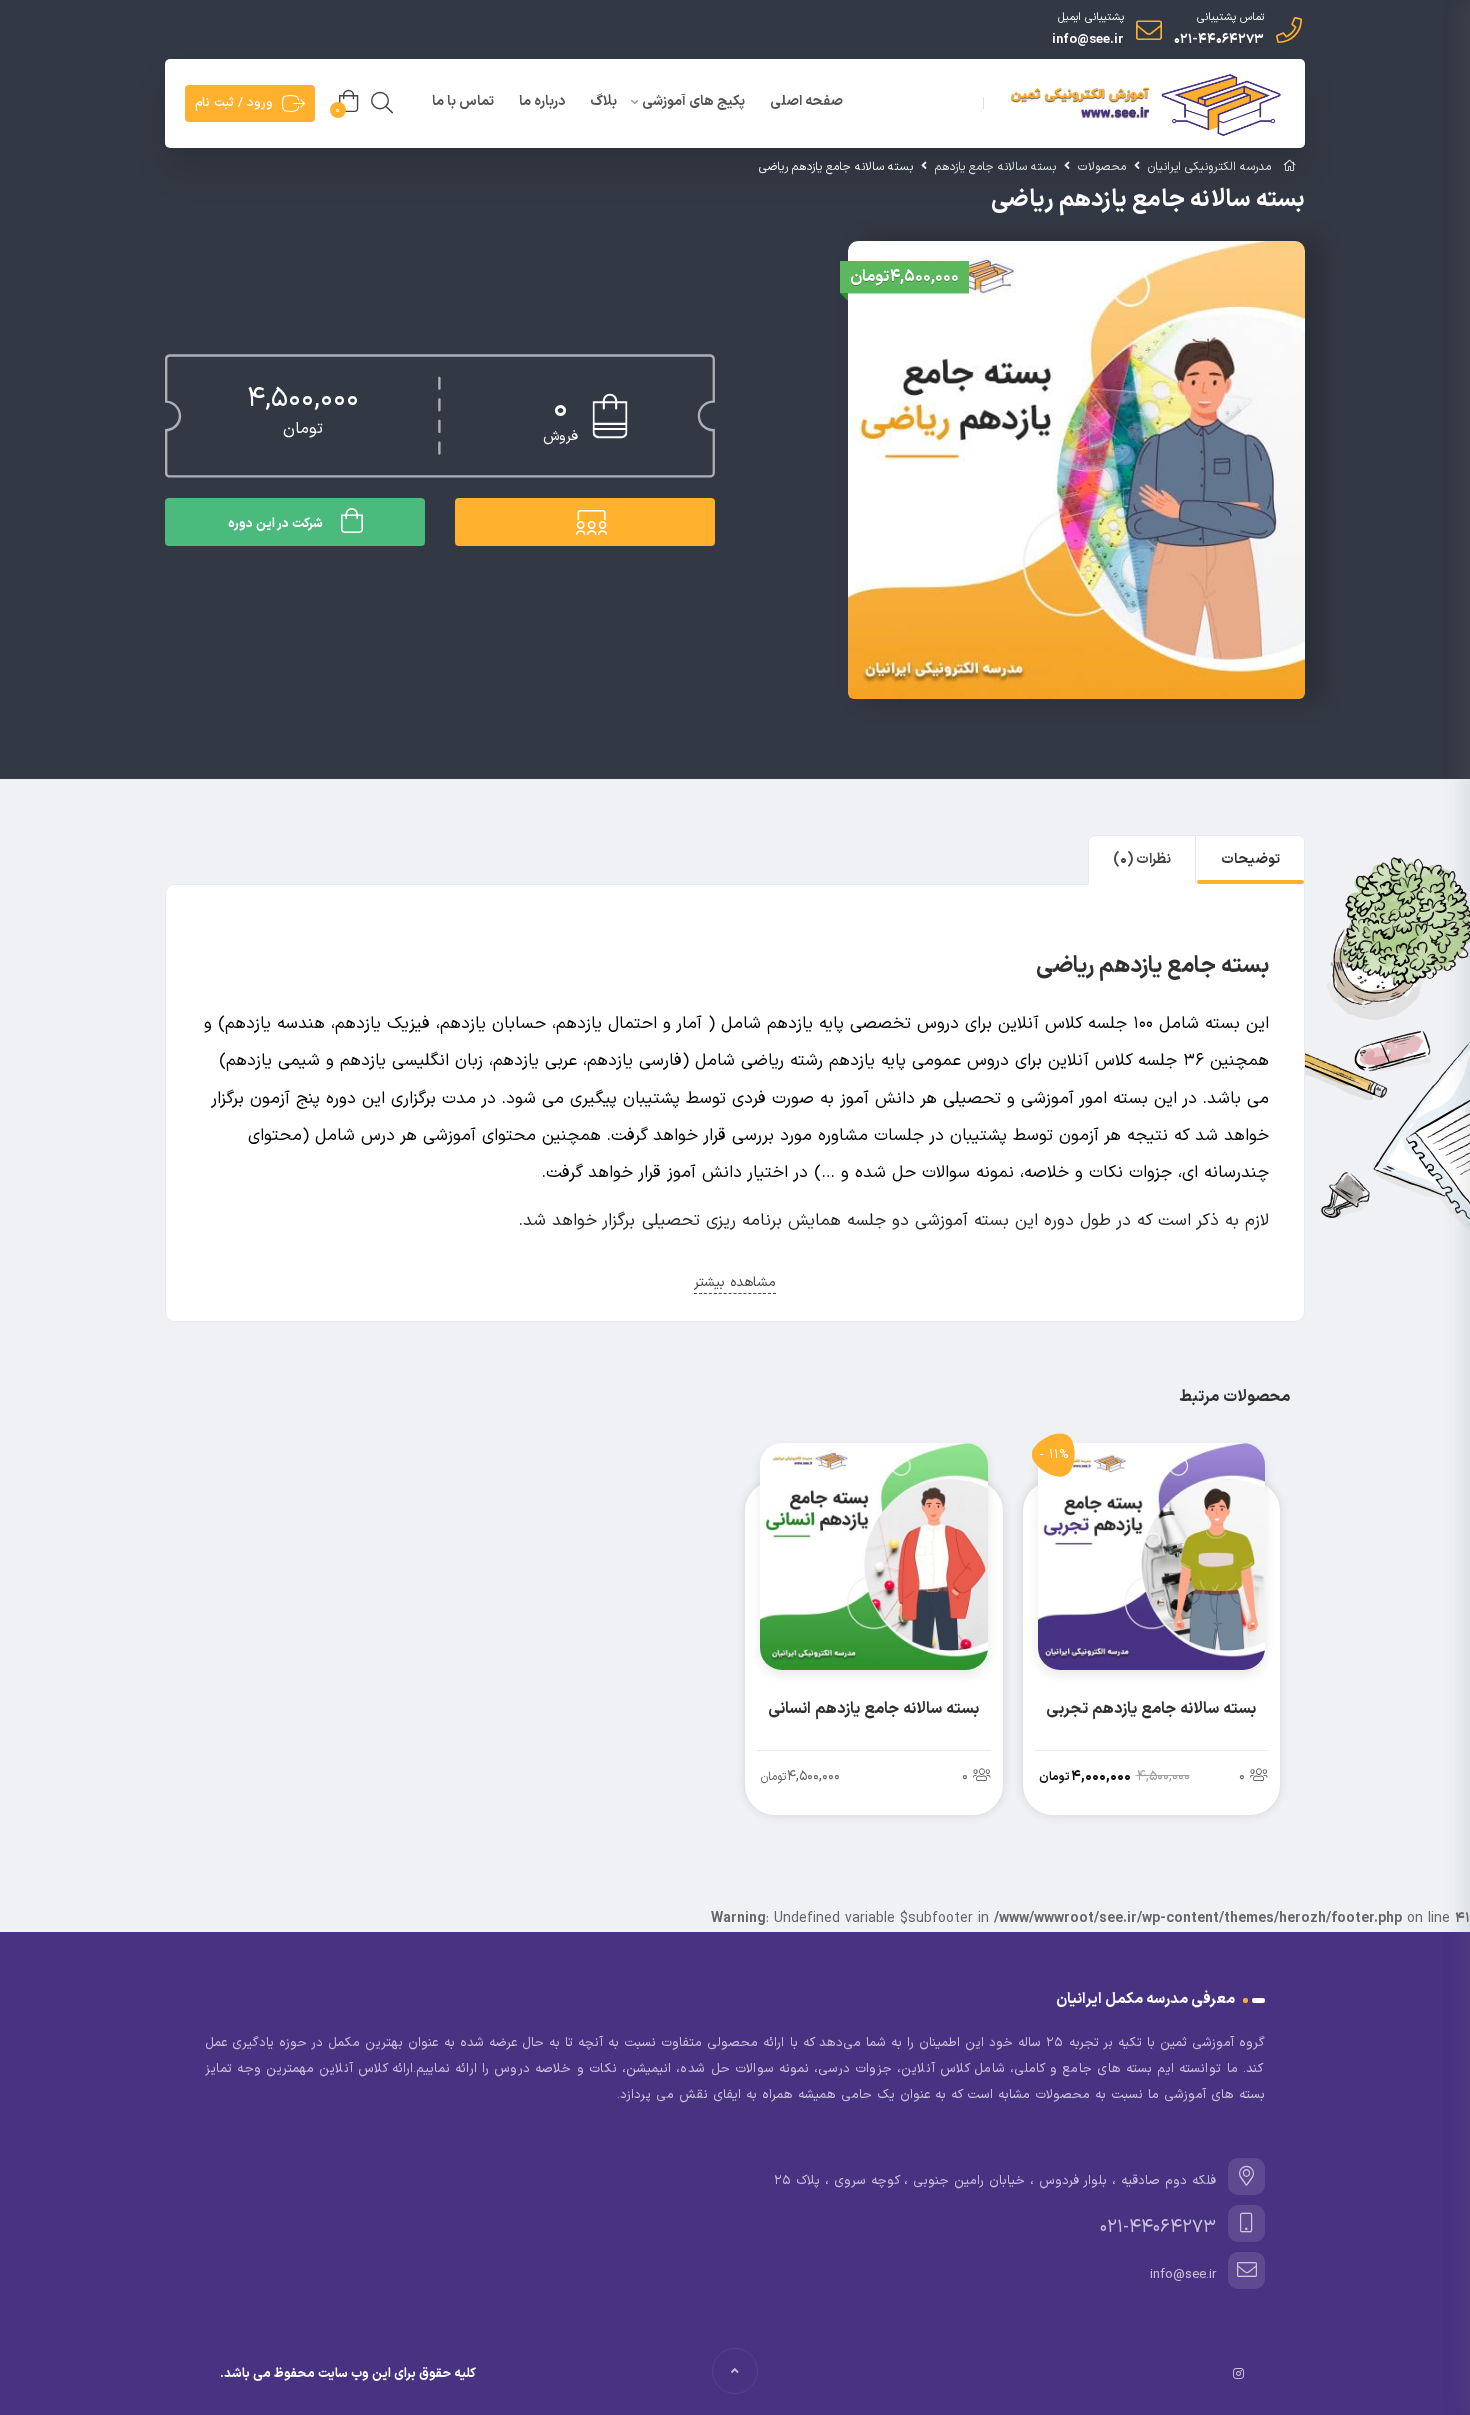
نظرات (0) (1142, 859)
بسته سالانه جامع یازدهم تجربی (1151, 1709)
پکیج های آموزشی (693, 101)
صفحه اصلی (806, 101)
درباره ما (542, 101)
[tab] (1250, 860)
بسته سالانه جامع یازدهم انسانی (873, 1709)
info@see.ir (1088, 40)
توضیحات (1250, 859)
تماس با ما (463, 101)
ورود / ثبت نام (234, 103)
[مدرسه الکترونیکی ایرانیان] (1142, 105)
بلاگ (603, 101)
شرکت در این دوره (275, 524)
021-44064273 (1219, 40)
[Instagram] (1238, 2374)
